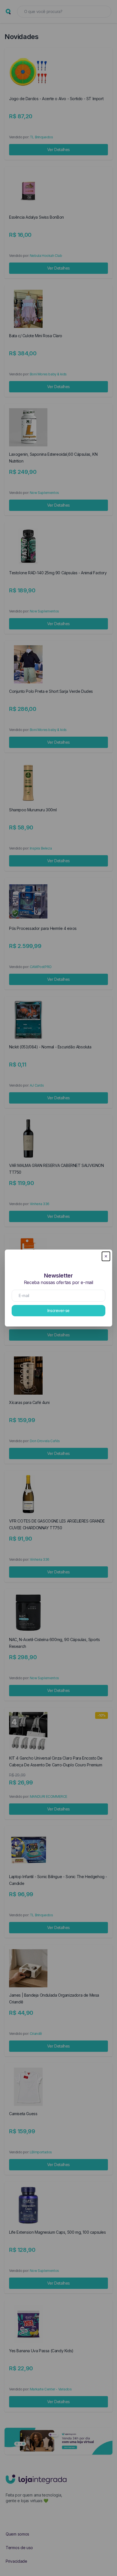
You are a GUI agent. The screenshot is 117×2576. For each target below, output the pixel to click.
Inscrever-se (58, 1310)
